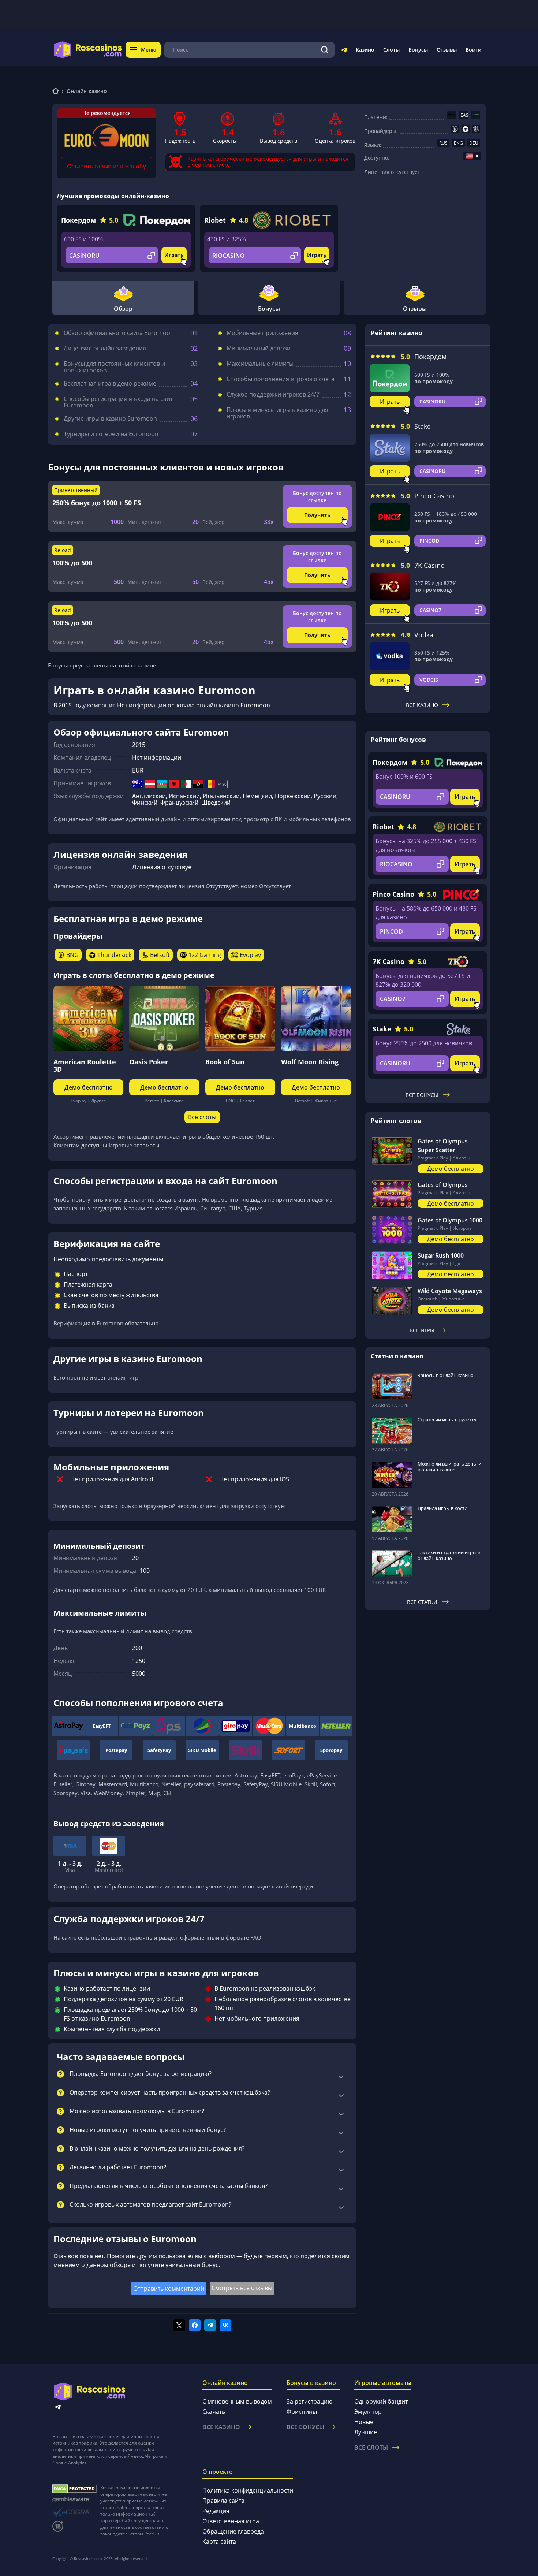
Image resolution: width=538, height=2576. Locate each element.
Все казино (422, 705)
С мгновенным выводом (237, 2401)
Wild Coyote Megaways (450, 1291)
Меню (149, 50)
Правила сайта (223, 2501)
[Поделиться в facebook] (195, 2325)
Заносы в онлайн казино (446, 1375)
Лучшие (366, 2432)
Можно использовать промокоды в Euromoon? (137, 2111)
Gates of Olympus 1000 (450, 1220)
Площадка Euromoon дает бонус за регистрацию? (141, 2074)
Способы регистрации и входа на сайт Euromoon (118, 402)
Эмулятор (368, 2412)
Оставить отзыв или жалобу (107, 166)
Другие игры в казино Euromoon (110, 418)
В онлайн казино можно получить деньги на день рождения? (157, 2149)
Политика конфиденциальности (248, 2490)
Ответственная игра (231, 2521)
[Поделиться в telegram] (210, 2325)
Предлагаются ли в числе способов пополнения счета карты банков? (169, 2186)
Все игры (422, 1330)
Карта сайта (219, 2542)
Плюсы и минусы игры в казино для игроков (277, 413)
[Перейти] (344, 51)
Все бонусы (422, 1095)
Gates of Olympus (443, 1185)
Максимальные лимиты (260, 364)
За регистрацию (309, 2401)
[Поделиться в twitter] (179, 2325)
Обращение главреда (233, 2531)
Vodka (424, 635)
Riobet (215, 220)
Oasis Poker (149, 1062)
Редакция (216, 2511)
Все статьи (422, 1602)
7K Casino (429, 565)
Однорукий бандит (381, 2401)
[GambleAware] (74, 2500)
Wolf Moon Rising (310, 1062)
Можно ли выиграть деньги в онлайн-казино (449, 1467)
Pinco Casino (434, 496)
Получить (317, 515)
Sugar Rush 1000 (441, 1255)
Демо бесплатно (89, 1087)
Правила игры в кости (442, 1508)
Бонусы (418, 50)
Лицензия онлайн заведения (105, 348)
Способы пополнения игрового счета (281, 379)
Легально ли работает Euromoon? (118, 2167)
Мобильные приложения (262, 333)
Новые (364, 2422)
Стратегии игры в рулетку (447, 1419)
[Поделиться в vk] (225, 2325)
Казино (365, 50)
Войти (473, 50)
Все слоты (202, 1117)
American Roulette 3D (85, 1065)
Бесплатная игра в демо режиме (110, 383)
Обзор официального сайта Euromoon (119, 333)
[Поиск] (325, 50)
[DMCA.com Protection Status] (74, 2489)
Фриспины (302, 2412)
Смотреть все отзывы (242, 2288)
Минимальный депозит (260, 348)
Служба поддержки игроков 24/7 (273, 394)
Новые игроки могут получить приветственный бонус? (148, 2130)
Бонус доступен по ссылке (317, 497)
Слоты (391, 50)
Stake (423, 426)
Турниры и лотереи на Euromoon (111, 434)
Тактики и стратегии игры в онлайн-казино (449, 1555)
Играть (174, 255)
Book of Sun (225, 1062)
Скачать (214, 2412)
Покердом (79, 220)
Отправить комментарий (169, 2289)
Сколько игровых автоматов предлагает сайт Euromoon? (150, 2205)
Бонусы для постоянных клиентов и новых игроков (114, 367)
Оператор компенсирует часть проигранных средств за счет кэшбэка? (170, 2093)
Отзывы (447, 50)
